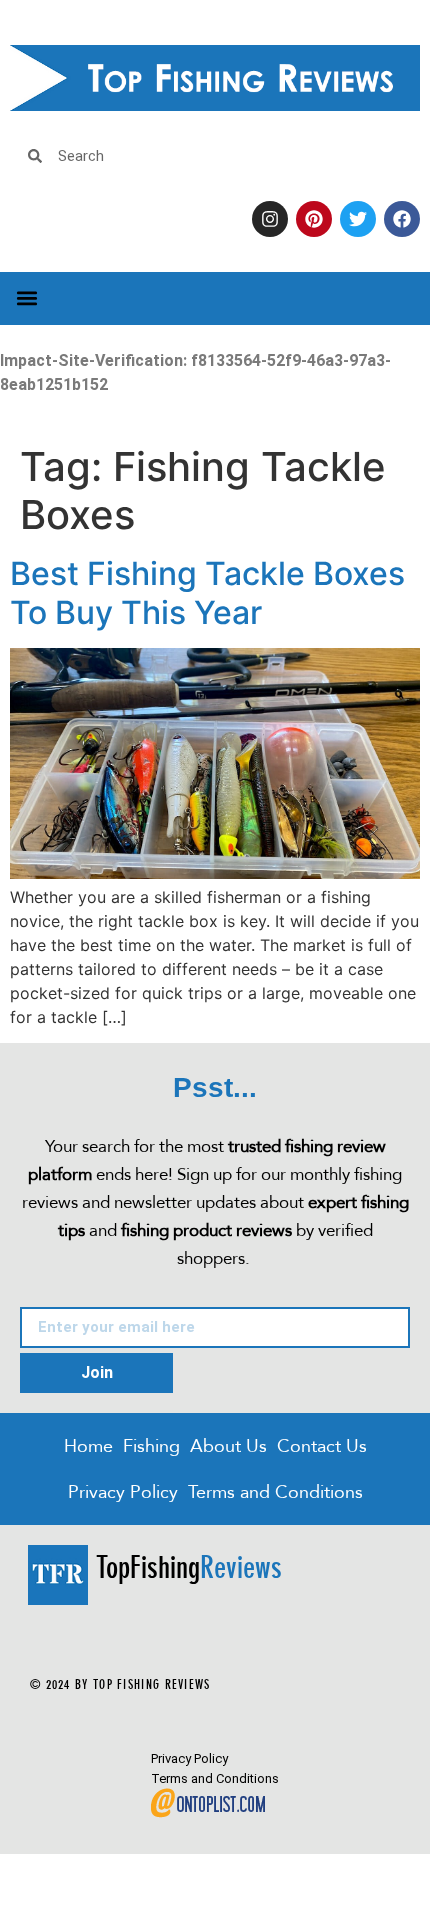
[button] (26, 298)
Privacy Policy (123, 1491)
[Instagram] (270, 219)
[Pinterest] (314, 219)
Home (88, 1445)
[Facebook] (402, 219)
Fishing (151, 1445)
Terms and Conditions (275, 1491)
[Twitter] (358, 219)
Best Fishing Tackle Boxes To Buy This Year (207, 592)
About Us (228, 1445)
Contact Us (322, 1445)
